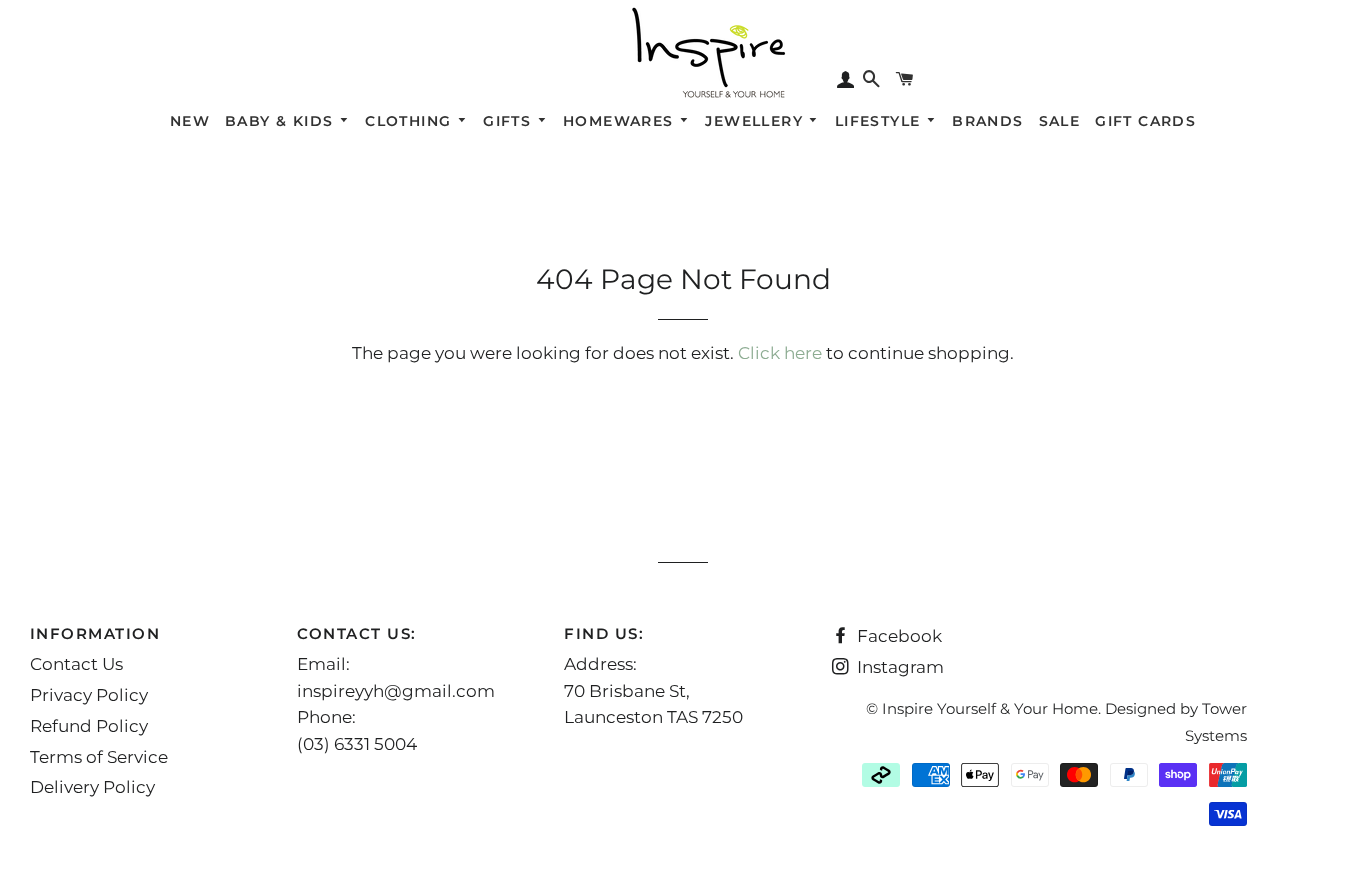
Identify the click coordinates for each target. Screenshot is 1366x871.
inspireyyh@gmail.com (396, 691)
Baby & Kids (282, 121)
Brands (987, 121)
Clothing (411, 121)
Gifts (509, 121)
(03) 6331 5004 (357, 744)
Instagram (898, 667)
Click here (780, 353)
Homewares (621, 121)
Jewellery (756, 121)
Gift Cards (1145, 121)
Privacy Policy (89, 695)
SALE (1060, 121)
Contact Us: (357, 633)
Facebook (897, 636)
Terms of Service (99, 757)
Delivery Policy (92, 787)
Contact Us (76, 664)
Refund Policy (89, 726)
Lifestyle (880, 121)
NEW (190, 121)
